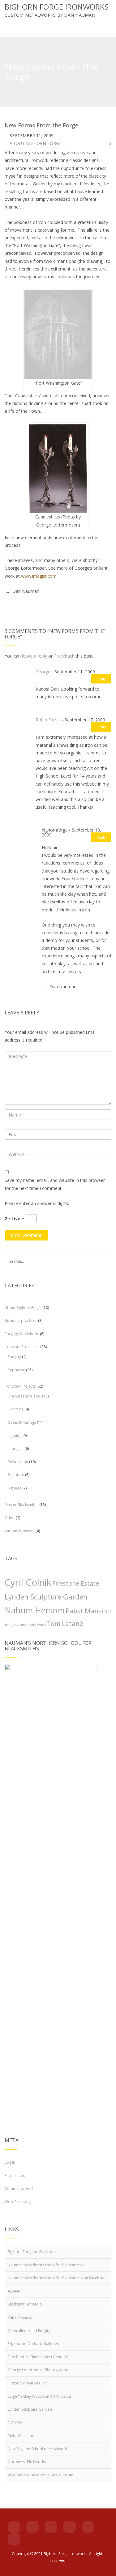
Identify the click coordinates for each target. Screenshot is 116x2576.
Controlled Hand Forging (30, 2331)
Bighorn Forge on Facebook (32, 2252)
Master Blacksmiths (21, 1505)
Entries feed (15, 2176)
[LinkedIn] (51, 2527)
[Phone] (88, 2527)
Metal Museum (20, 2436)
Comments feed (19, 2188)
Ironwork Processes (22, 1347)
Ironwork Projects (20, 1386)
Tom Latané (65, 1624)
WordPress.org (18, 2202)
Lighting (15, 1436)
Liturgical (16, 1449)
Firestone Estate (76, 1583)
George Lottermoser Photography (38, 2370)
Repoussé (16, 1370)
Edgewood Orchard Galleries (33, 2344)
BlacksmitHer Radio (25, 2304)
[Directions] (14, 2539)
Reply (101, 679)
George (43, 672)
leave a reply (34, 656)
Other (10, 1518)
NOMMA (15, 2423)
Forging (14, 1357)
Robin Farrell (48, 720)
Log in (10, 2162)
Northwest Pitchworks (27, 2462)
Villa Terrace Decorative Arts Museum (41, 2475)
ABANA (14, 2291)
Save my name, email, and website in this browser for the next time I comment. (55, 1184)
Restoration (18, 1462)
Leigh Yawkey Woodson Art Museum (39, 2396)
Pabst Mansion (88, 1611)
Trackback (64, 656)
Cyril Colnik (28, 1582)
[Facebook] (14, 2527)
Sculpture (16, 1475)
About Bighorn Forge (36, 143)
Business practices (21, 1321)
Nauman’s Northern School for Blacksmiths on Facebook (57, 2278)
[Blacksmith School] (32, 2527)
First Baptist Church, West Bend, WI (38, 2357)
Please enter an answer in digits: (37, 1203)
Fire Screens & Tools (26, 1396)
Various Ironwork (20, 1531)
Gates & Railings (22, 1422)
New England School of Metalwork (37, 2449)
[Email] (70, 2527)
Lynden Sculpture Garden (46, 1597)
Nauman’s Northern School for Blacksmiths (45, 2265)
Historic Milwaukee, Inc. (28, 2383)
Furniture (16, 1409)
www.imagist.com (39, 576)
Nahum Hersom (35, 1610)
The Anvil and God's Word (25, 1625)
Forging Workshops (22, 1334)
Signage (15, 1488)
